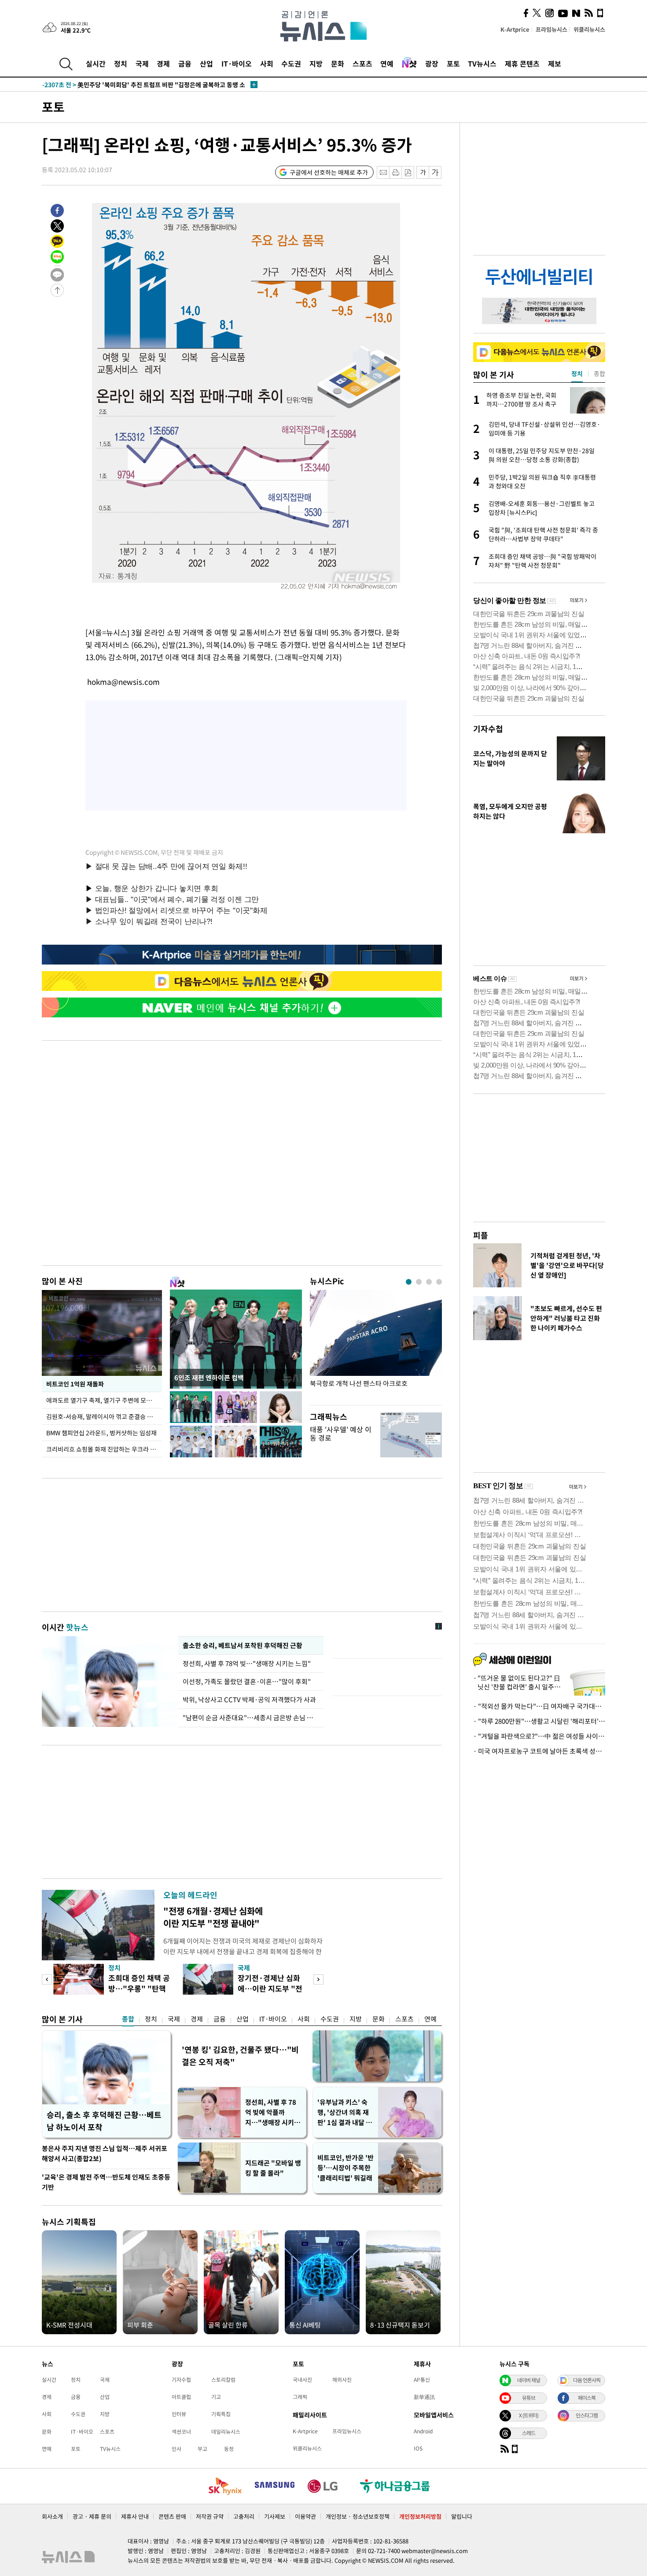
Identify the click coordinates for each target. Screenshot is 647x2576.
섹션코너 (181, 2432)
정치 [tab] (577, 373)
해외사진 (342, 2380)
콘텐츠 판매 (172, 2516)
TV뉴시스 (482, 63)
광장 (432, 63)
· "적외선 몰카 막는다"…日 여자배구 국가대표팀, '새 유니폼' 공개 (539, 1706)
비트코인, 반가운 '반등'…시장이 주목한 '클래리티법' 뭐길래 (346, 2168)
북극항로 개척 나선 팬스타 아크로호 (359, 1384)
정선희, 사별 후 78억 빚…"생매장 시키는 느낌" (247, 1663)
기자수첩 (488, 729)
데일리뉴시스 (226, 2432)
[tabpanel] (376, 1345)
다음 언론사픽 (587, 2380)
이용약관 (305, 2516)
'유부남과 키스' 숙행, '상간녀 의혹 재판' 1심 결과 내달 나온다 (345, 2112)
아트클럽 (181, 2397)
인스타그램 (587, 2415)
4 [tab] (439, 1282)
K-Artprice (515, 29)
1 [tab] (409, 1282)
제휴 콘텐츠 (522, 63)
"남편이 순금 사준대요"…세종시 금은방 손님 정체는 (251, 1718)
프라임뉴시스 (551, 29)
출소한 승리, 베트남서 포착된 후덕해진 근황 (243, 1645)
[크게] (436, 172)
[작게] (423, 172)
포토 (453, 63)
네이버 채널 (529, 2380)
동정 (229, 2449)
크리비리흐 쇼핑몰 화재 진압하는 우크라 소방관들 (104, 1449)
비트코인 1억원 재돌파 (75, 1384)
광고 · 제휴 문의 (92, 2516)
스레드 (529, 2433)
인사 (176, 2449)
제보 (555, 63)
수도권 (291, 63)
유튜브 (529, 2398)
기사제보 (275, 2516)
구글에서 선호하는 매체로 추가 (329, 172)
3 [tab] (429, 1282)
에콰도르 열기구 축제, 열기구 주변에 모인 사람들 (104, 1400)
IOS (418, 2448)
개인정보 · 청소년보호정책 (358, 2516)
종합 (128, 2019)
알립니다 (462, 2516)
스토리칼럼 (223, 2380)
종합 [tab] (599, 373)
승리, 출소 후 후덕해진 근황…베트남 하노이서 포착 (104, 2121)
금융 (185, 63)
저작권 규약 (210, 2516)
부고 (202, 2449)
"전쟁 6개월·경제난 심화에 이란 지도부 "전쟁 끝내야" (213, 1917)
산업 (206, 63)
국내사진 (302, 2380)
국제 (142, 63)
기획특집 (221, 2414)
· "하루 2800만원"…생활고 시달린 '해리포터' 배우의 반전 (539, 1721)
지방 (316, 63)
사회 (267, 63)
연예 (387, 63)
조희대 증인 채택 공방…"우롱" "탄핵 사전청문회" (139, 1988)
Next (318, 1979)
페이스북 (587, 2398)
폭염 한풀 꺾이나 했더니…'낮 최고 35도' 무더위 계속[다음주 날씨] (145, 85)
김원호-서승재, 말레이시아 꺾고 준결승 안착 (102, 1416)
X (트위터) (529, 2415)
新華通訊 (424, 2397)
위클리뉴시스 (589, 29)
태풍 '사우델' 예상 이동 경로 (341, 1433)
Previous (47, 1979)
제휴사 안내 (135, 2516)
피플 (481, 1235)
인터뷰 (179, 2414)
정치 (121, 63)
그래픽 (300, 2397)
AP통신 (422, 2380)
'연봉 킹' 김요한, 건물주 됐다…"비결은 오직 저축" (240, 2056)
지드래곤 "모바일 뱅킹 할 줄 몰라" (273, 2168)
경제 (163, 63)
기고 (216, 2397)
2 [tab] (419, 1282)
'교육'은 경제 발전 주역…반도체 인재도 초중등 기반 (106, 2182)
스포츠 (362, 63)
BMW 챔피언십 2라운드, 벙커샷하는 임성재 (101, 1433)
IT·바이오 (237, 63)
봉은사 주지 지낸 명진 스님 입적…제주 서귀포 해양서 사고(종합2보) (105, 2153)
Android (423, 2431)
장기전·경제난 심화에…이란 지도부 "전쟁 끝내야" (270, 1988)
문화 (338, 63)
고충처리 (244, 2516)
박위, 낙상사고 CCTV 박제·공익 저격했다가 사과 (249, 1700)
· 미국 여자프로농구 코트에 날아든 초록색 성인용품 (539, 1751)
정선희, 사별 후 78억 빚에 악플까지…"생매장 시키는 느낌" (273, 2112)
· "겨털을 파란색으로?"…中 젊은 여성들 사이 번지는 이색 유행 (539, 1736)
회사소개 (52, 2516)
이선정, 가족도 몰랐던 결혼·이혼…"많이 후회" (247, 1682)
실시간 (96, 63)
